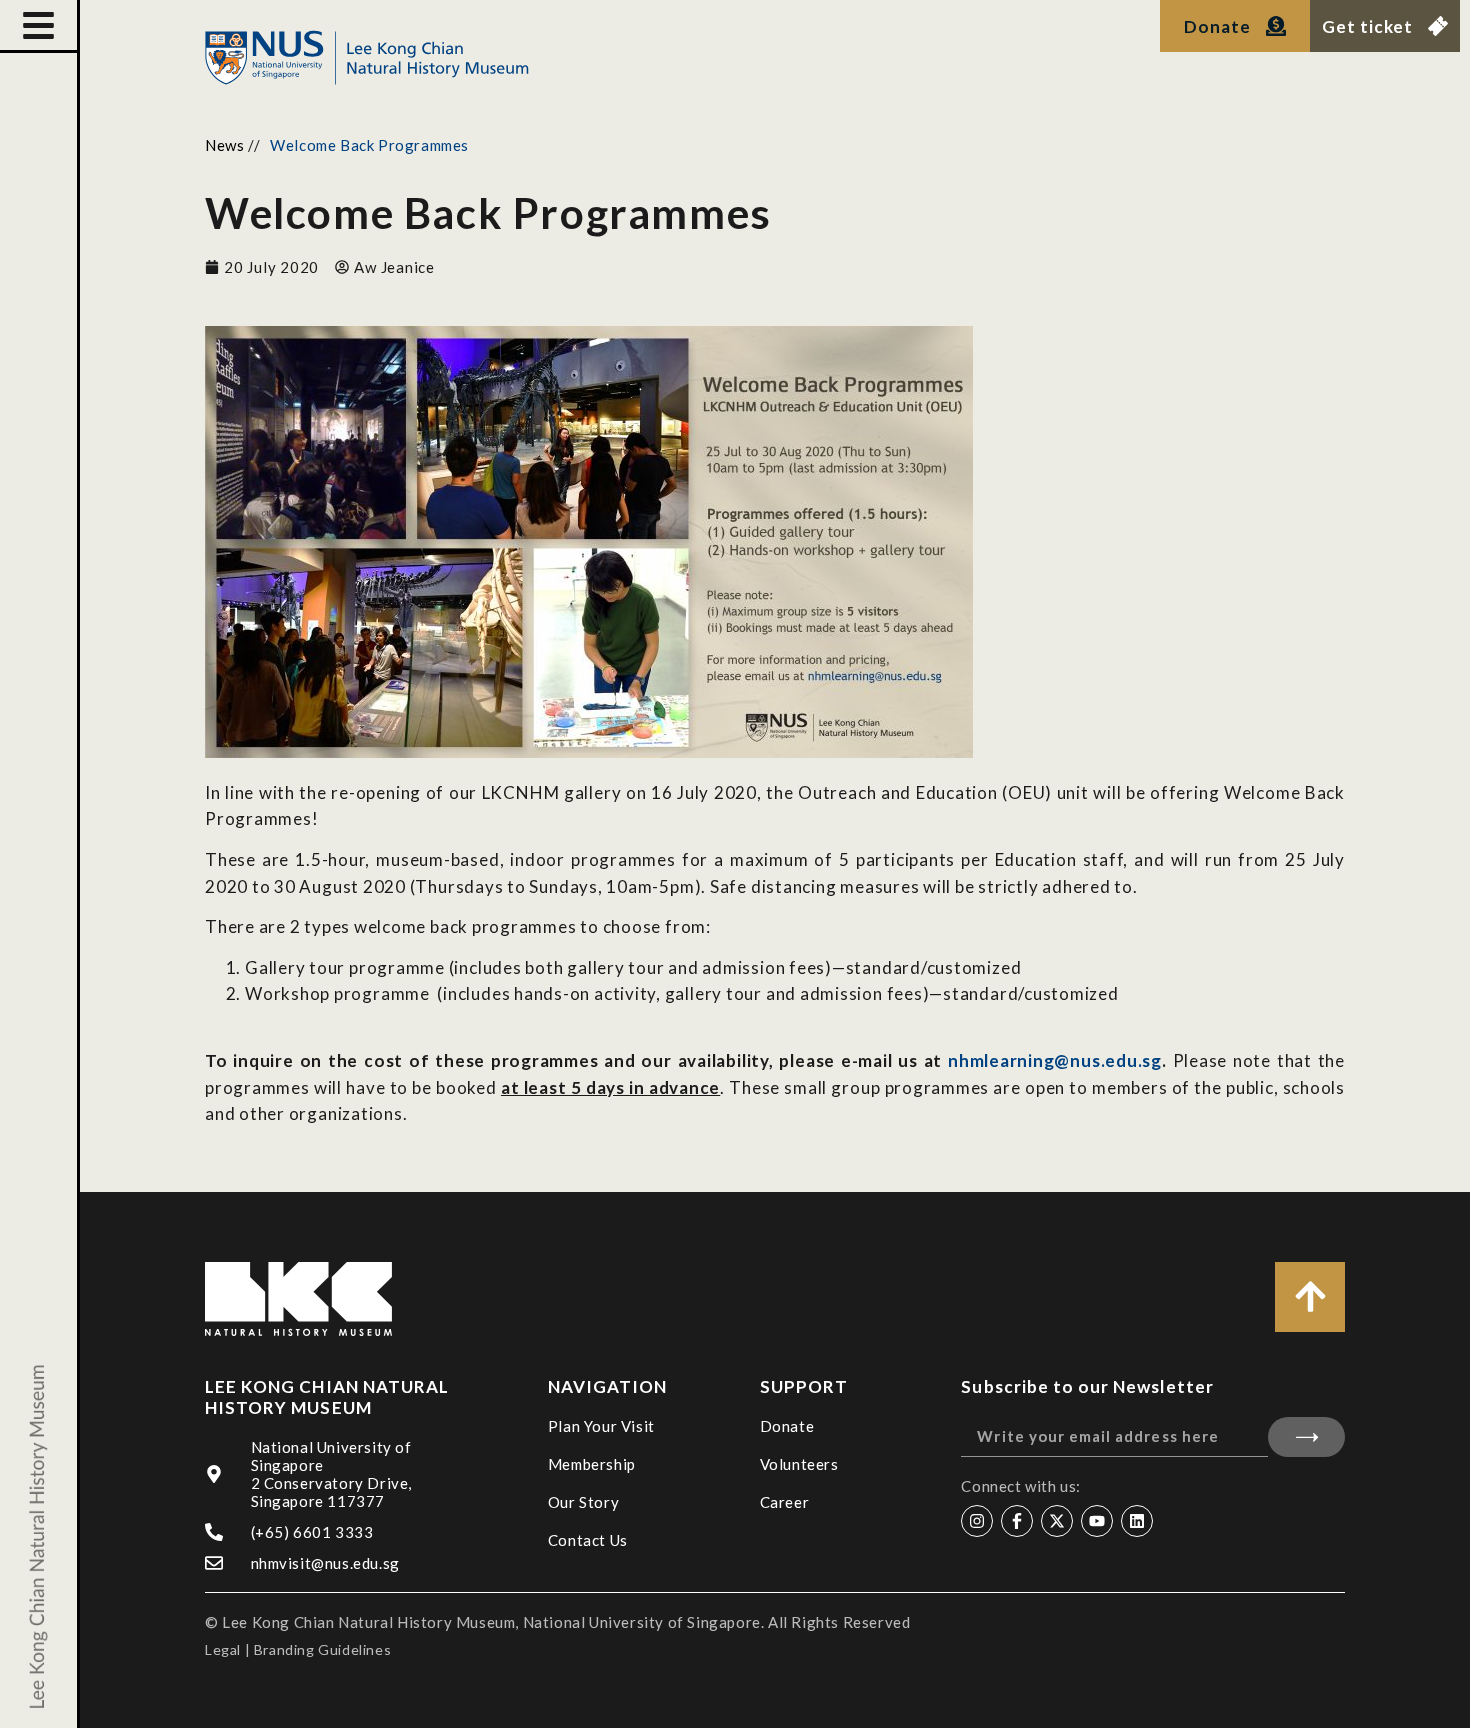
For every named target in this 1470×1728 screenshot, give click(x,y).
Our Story (583, 1502)
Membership (592, 1464)
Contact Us (588, 1540)
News (224, 145)
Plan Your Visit (601, 1426)
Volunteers (799, 1464)
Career (785, 1502)
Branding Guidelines (322, 1649)
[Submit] (1306, 1437)
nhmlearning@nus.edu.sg (1055, 1060)
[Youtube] (1097, 1521)
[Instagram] (977, 1521)
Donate (787, 1426)
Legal (223, 1649)
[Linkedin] (1137, 1521)
